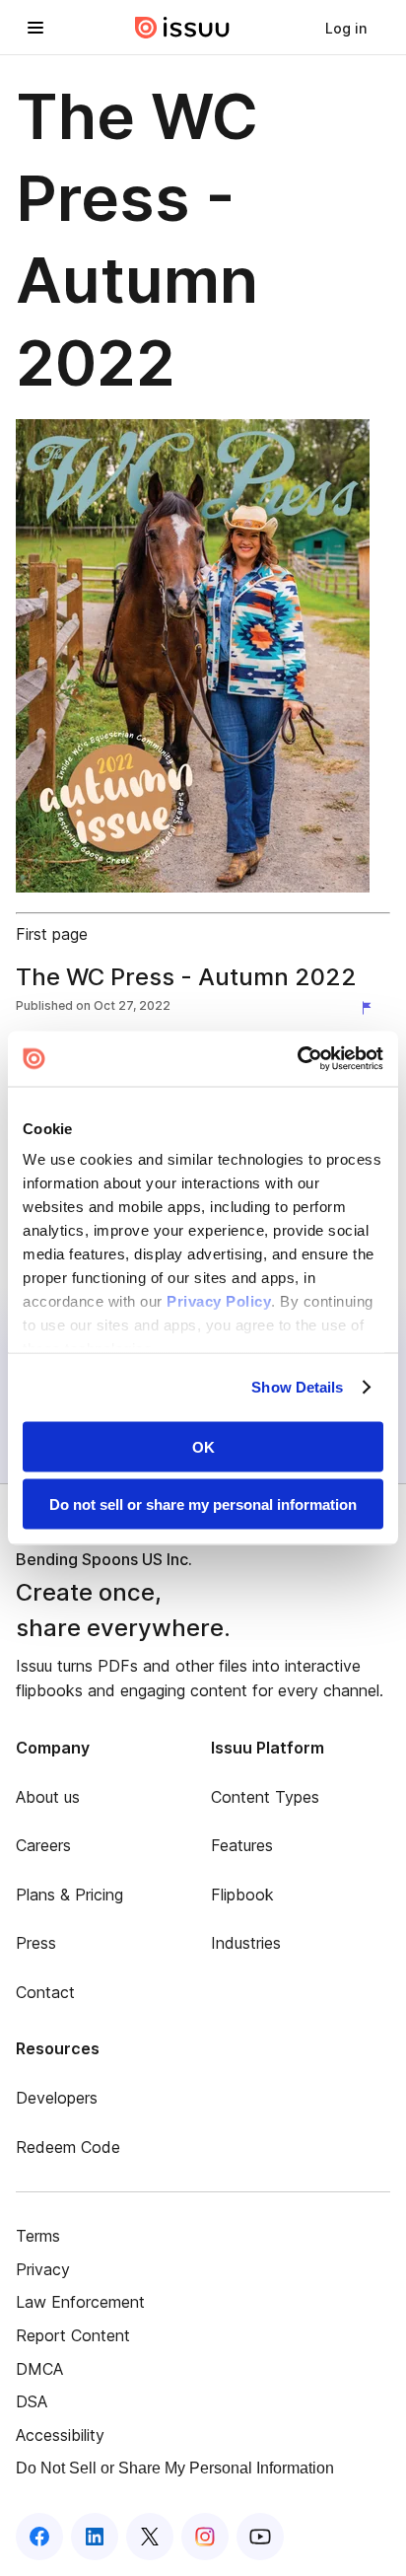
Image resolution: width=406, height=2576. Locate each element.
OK (203, 1446)
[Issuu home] (182, 28)
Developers (57, 2098)
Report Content (73, 2335)
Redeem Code (68, 2147)
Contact (45, 1992)
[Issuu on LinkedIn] (95, 2537)
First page (52, 934)
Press (36, 1943)
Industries (246, 1943)
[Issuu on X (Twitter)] (150, 2537)
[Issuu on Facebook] (39, 2537)
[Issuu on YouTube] (260, 2537)
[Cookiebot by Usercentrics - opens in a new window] (297, 1059)
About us (48, 1797)
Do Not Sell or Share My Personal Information (175, 2468)
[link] (346, 28)
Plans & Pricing (69, 1895)
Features (242, 1845)
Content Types (265, 1797)
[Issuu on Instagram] (205, 2537)
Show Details (297, 1387)
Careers (43, 1845)
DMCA (39, 2369)
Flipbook (242, 1895)
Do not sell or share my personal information (203, 1504)
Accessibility (60, 2435)
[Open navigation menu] (35, 28)
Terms (38, 2236)
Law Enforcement (80, 2302)
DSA (32, 2401)
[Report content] (371, 1008)
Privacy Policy (219, 1301)
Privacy (43, 2269)
